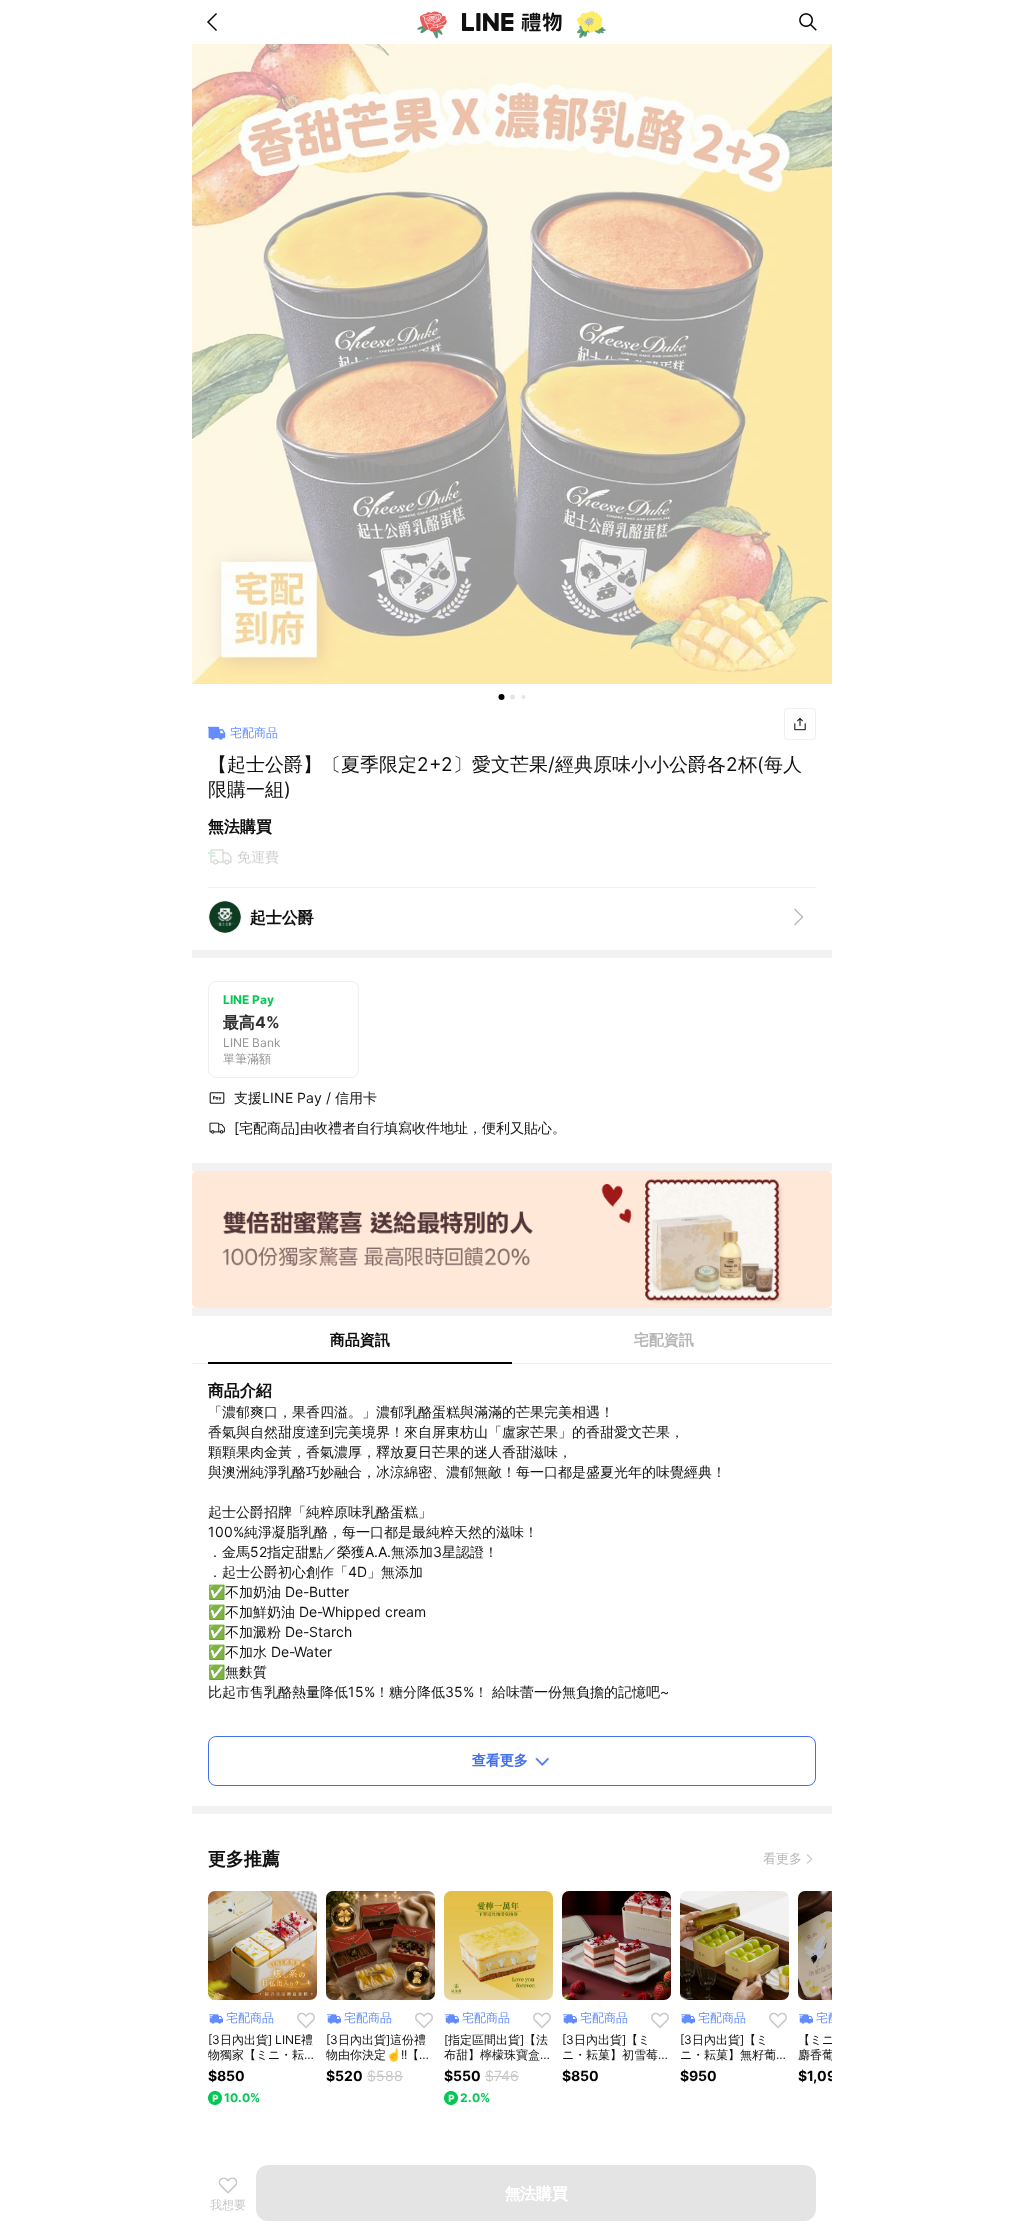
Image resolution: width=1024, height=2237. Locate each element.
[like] (306, 2020)
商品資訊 (360, 1339)
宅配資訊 (664, 1339)
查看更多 (500, 1759)
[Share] (800, 724)
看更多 (782, 1858)
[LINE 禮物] (512, 22)
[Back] (216, 22)
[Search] (808, 22)
